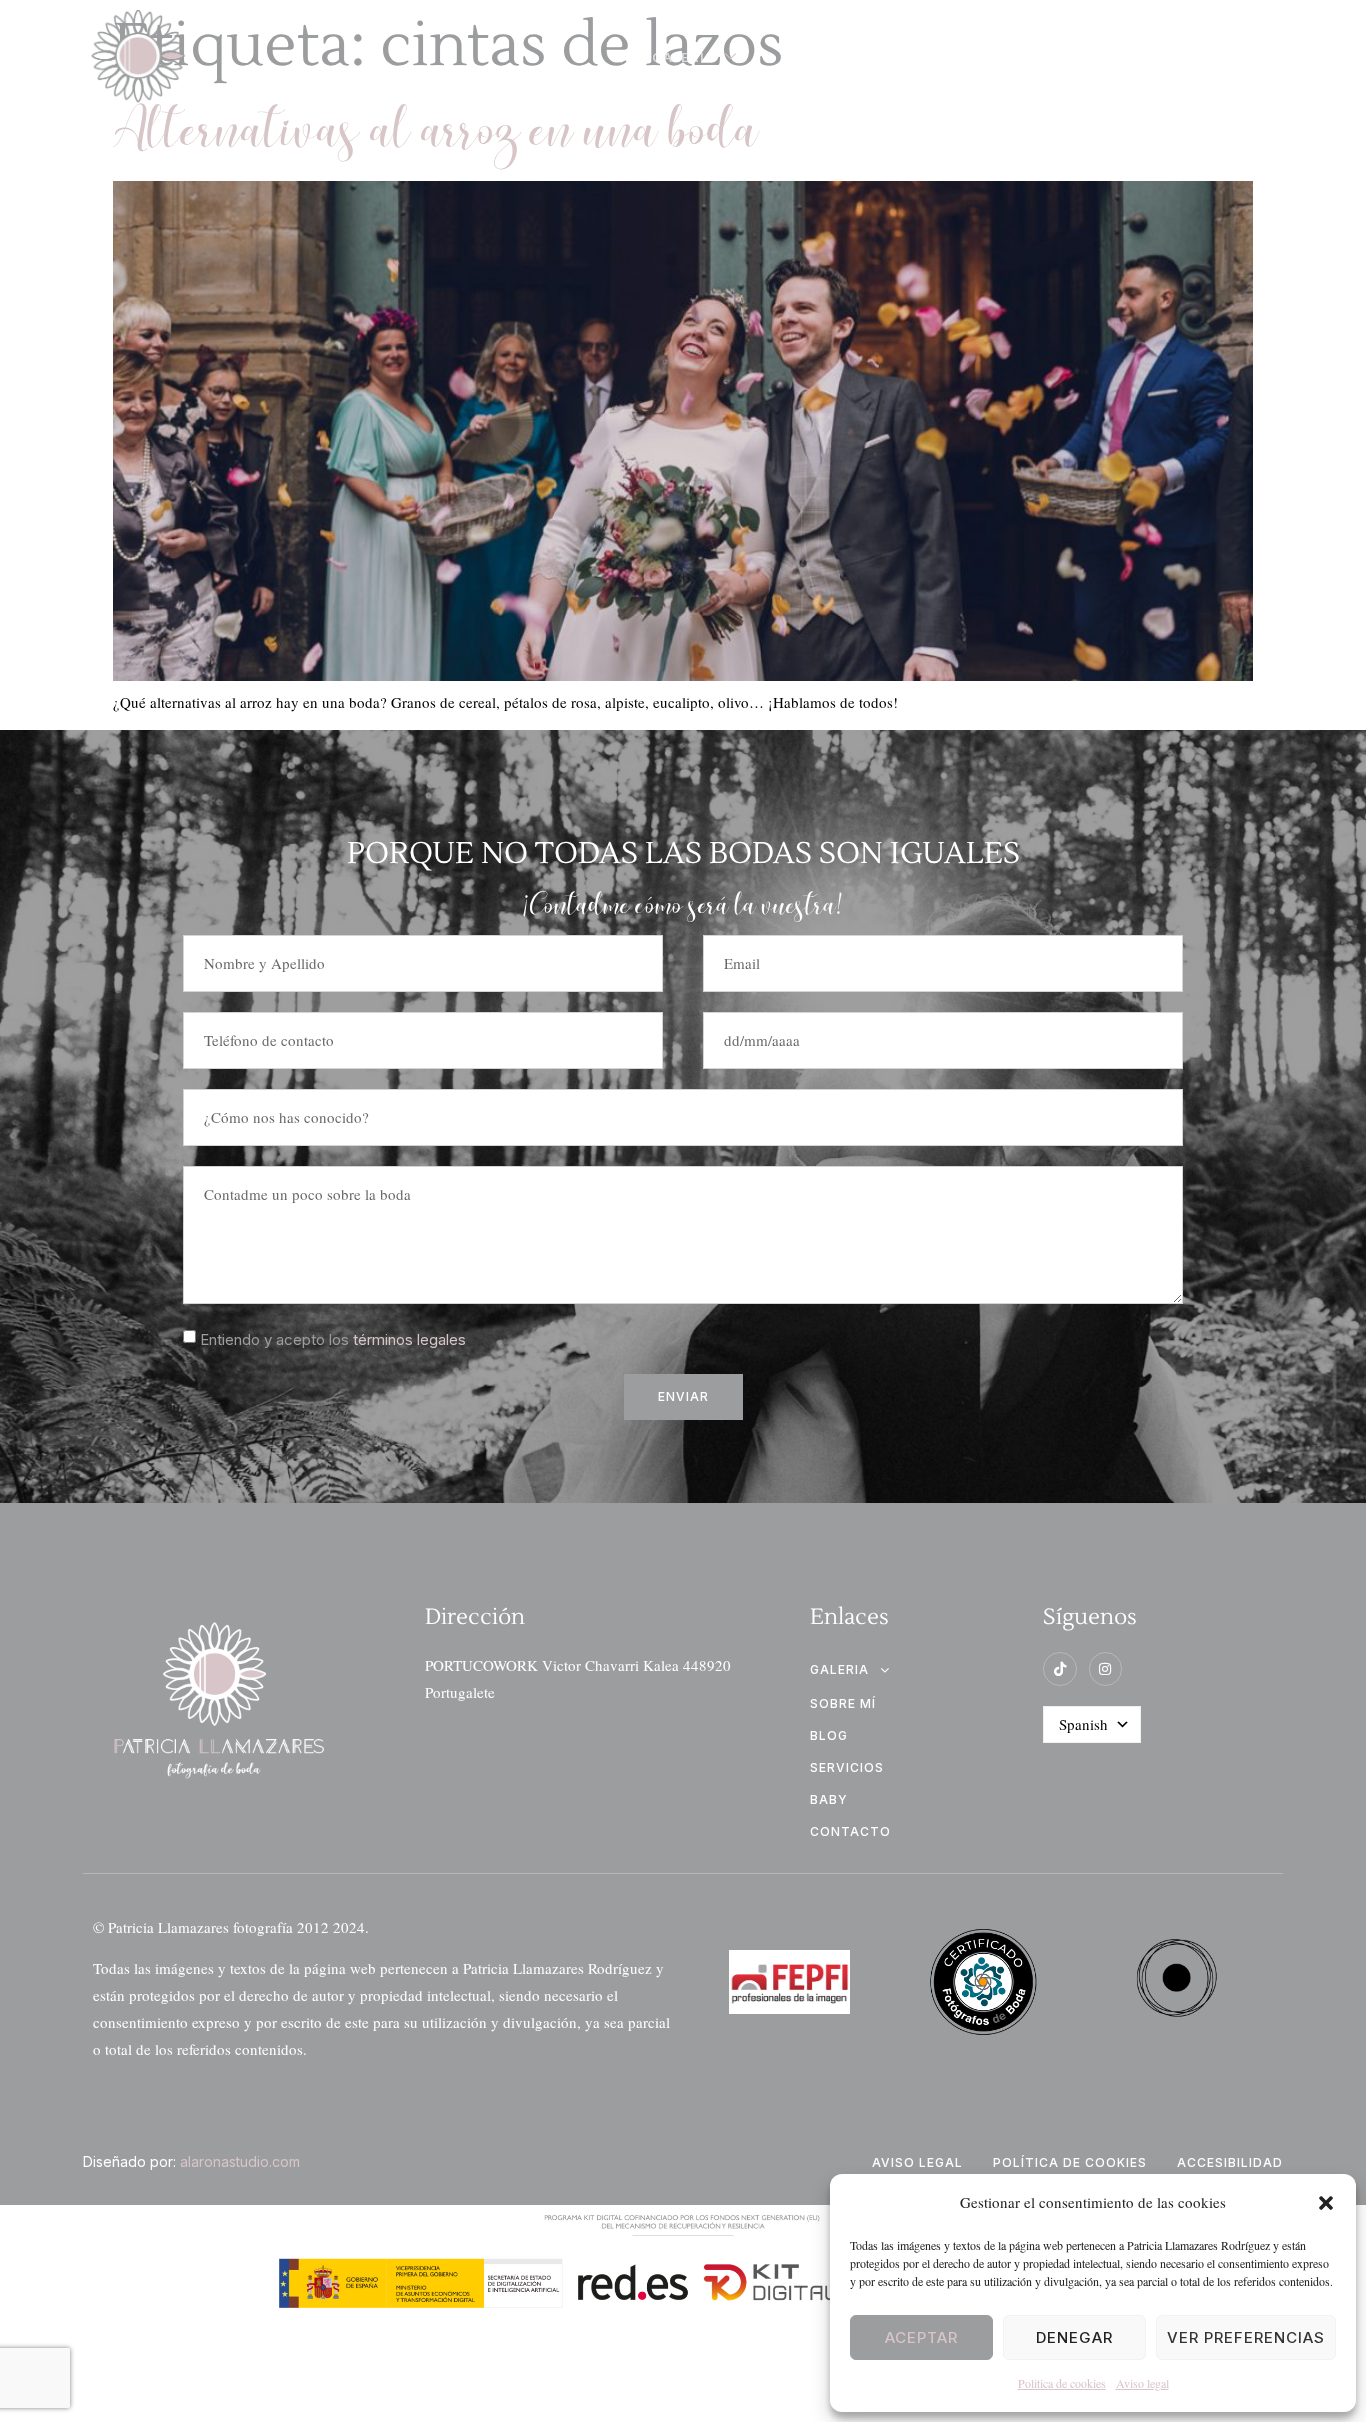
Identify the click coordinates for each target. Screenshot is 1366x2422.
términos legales (409, 1339)
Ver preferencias (1246, 2337)
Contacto (1177, 57)
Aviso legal (1142, 2383)
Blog (812, 57)
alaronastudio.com (240, 2161)
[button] (1326, 2203)
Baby (829, 1799)
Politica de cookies (1062, 2383)
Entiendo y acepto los (333, 1339)
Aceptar (921, 2337)
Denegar (1074, 2337)
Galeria (683, 57)
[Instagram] (1106, 1669)
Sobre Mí (918, 57)
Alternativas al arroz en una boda (436, 133)
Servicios (1044, 57)
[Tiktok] (1060, 1669)
